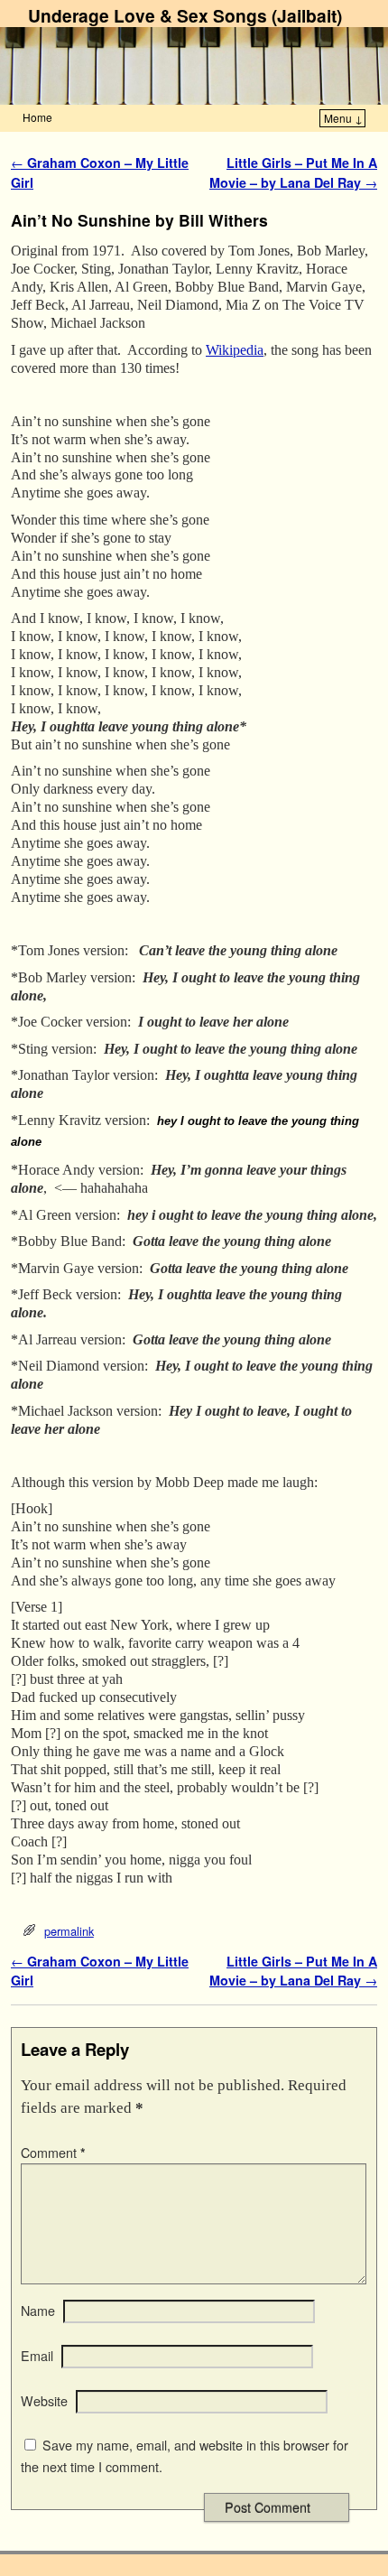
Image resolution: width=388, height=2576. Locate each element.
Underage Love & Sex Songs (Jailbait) (185, 15)
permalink (69, 1931)
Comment (53, 2153)
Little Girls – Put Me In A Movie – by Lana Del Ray (293, 172)
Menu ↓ (343, 118)
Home (37, 117)
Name (38, 2311)
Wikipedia (235, 350)
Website (44, 2401)
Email (37, 2356)
